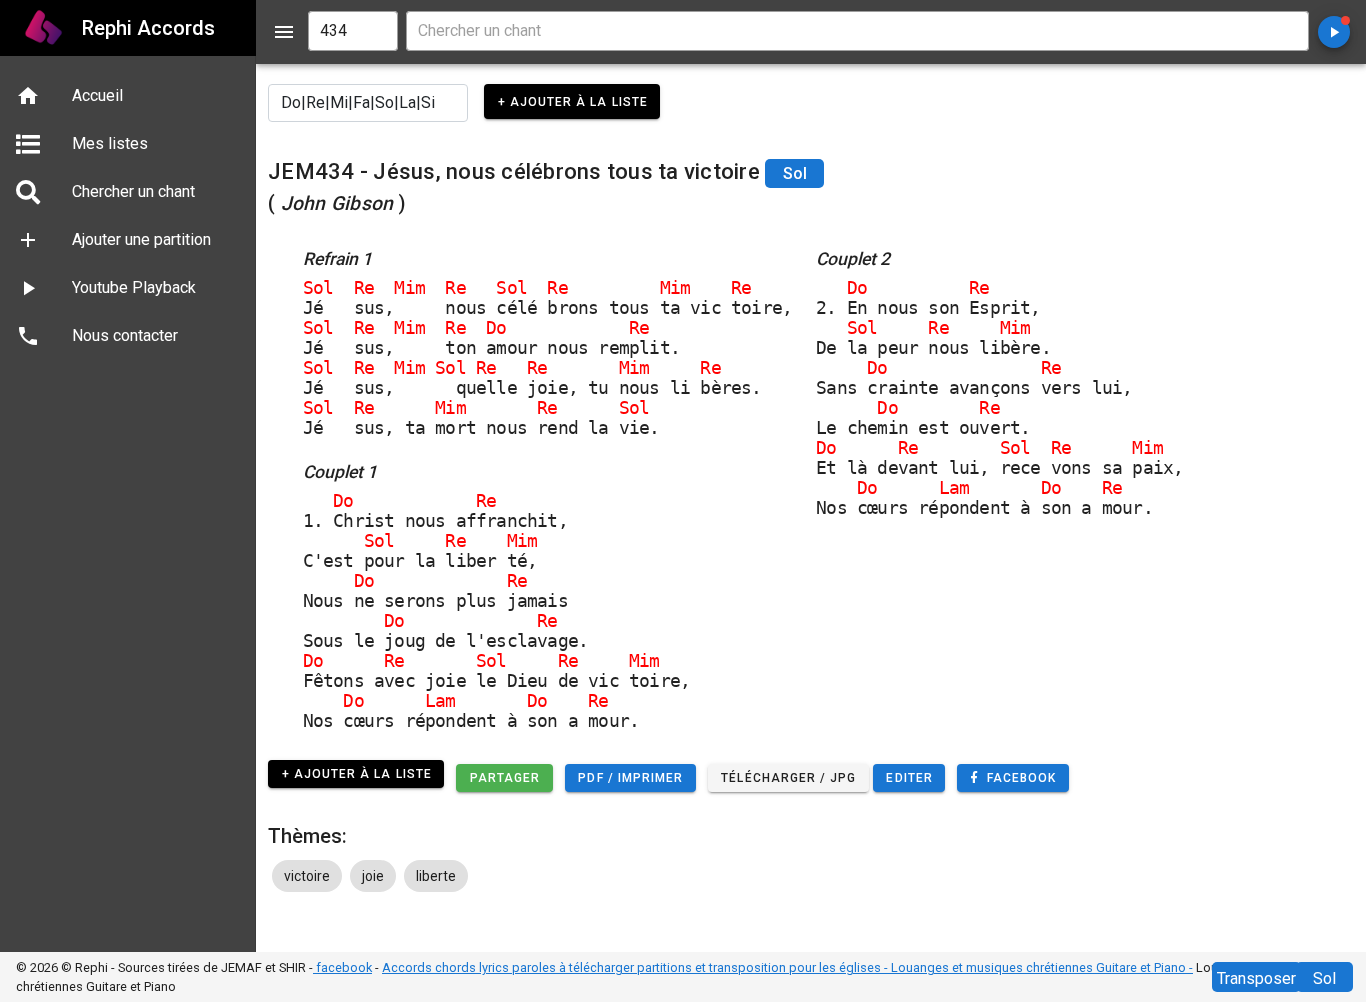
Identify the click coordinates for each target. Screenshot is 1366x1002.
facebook (342, 967)
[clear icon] (374, 31)
